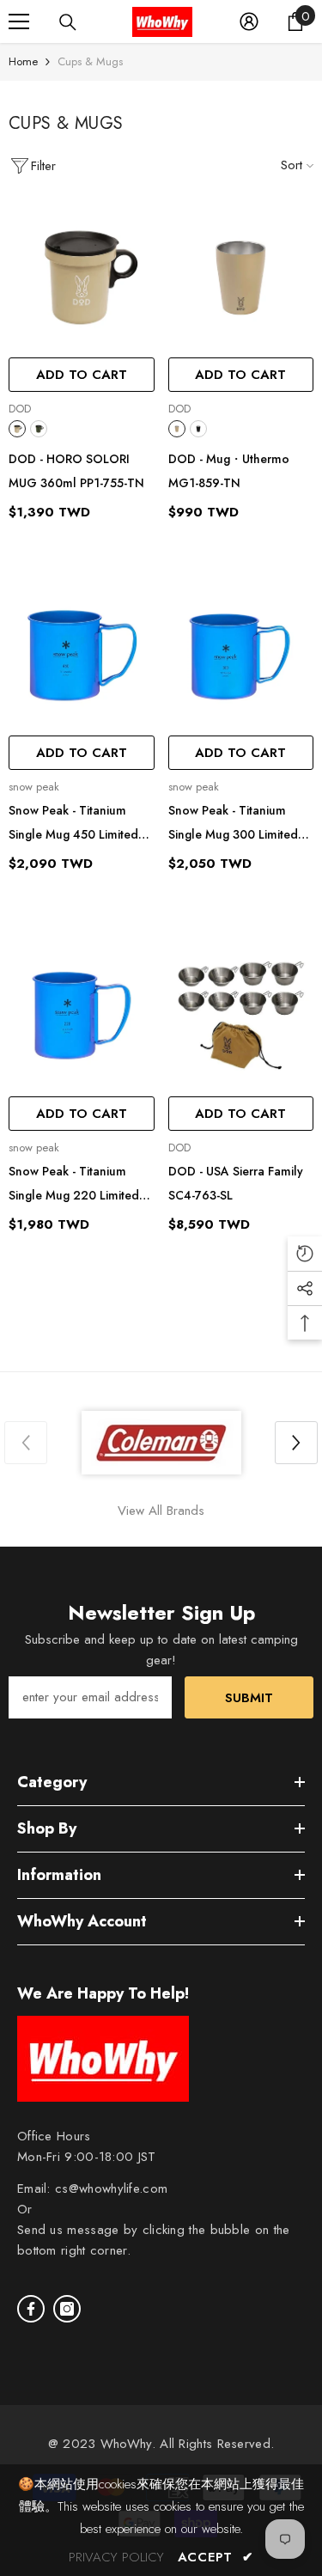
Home (23, 61)
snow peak (34, 787)
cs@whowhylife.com (111, 2188)
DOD (20, 409)
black (198, 429)
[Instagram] (67, 2309)
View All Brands (161, 1511)
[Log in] (249, 21)
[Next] (296, 1443)
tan (17, 429)
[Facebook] (31, 2309)
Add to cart (82, 375)
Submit (249, 1698)
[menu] (19, 21)
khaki (39, 429)
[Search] (68, 22)
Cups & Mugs (90, 61)
